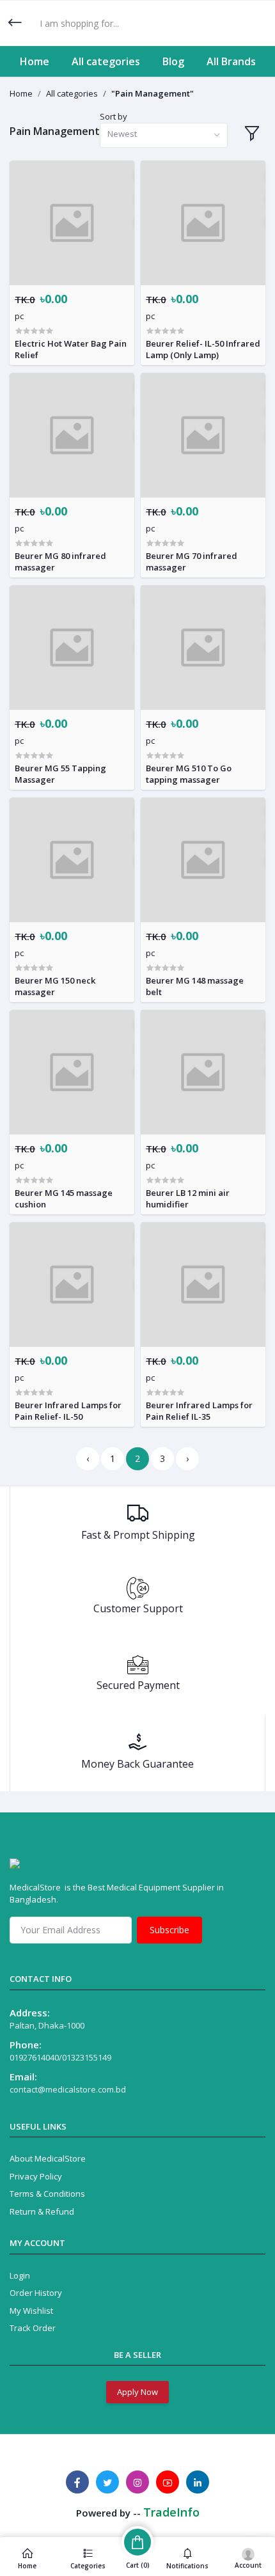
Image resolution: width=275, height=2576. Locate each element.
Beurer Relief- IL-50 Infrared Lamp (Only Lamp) (203, 349)
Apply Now (137, 2392)
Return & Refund (42, 2211)
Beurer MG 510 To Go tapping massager (189, 774)
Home (35, 61)
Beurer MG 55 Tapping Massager (60, 774)
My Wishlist (31, 2311)
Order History (36, 2293)
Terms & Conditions (47, 2194)
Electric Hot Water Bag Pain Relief (71, 349)
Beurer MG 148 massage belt (195, 986)
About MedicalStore (48, 2158)
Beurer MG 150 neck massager (55, 986)
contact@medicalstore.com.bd (68, 2089)
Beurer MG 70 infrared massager (192, 562)
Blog (173, 61)
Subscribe (169, 1930)
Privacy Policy (36, 2176)
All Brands (231, 61)
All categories (106, 61)
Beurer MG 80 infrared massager (60, 562)
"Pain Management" (153, 93)
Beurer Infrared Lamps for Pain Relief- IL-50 (68, 1411)
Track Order (33, 2328)
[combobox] (164, 135)
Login (20, 2275)
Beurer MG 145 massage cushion (64, 1198)
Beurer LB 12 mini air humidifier (188, 1198)
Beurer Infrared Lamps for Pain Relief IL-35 (199, 1411)
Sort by (114, 116)
